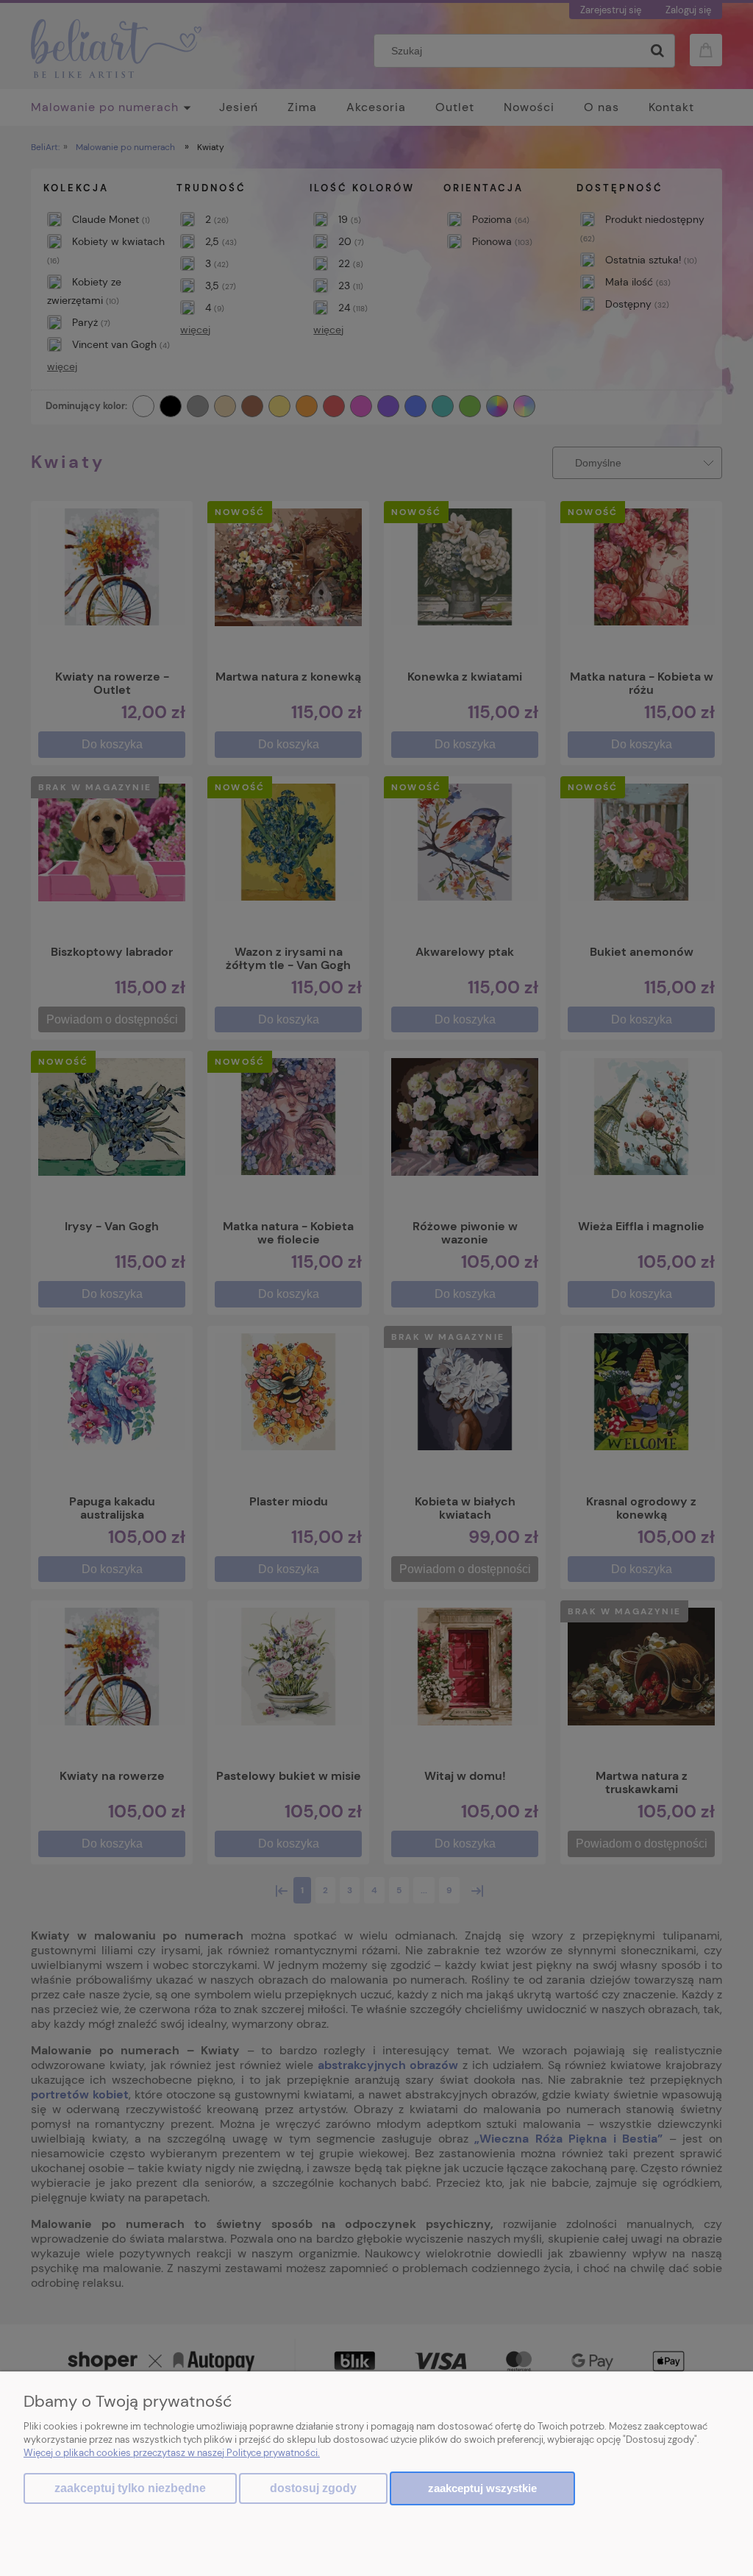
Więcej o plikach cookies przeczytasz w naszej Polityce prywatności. (172, 2453)
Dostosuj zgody (313, 2488)
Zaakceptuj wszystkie (482, 2488)
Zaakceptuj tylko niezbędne (130, 2488)
